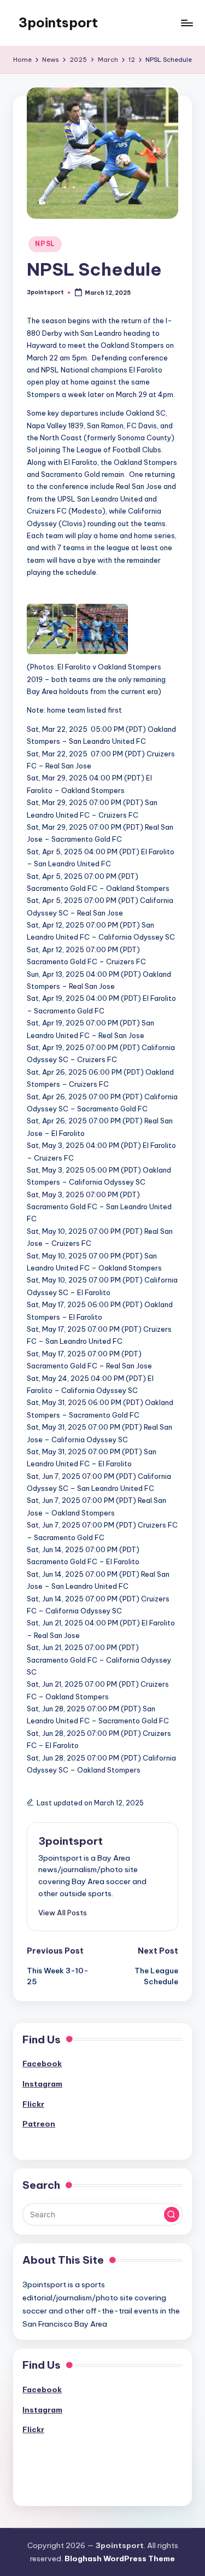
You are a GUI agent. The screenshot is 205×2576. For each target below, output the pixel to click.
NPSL (45, 244)
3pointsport (58, 22)
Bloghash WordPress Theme (120, 2558)
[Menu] (186, 23)
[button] (63, 1913)
